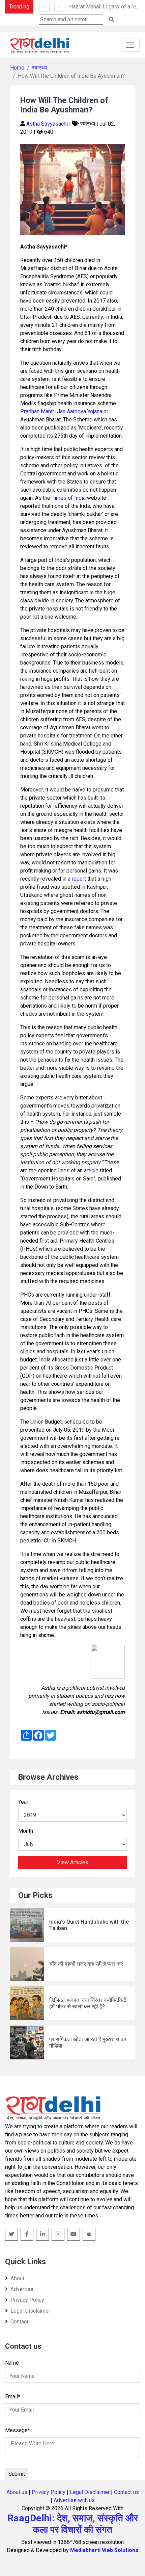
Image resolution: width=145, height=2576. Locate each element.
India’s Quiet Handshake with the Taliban (89, 1925)
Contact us (126, 2492)
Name (12, 2363)
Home (17, 68)
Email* (13, 2397)
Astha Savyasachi (48, 124)
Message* (18, 2430)
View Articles (73, 1862)
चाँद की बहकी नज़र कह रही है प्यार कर (86, 1964)
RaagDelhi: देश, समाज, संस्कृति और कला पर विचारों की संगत (73, 2524)
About (17, 2278)
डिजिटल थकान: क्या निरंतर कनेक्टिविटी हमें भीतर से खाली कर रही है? (88, 2003)
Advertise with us (74, 2500)
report (79, 879)
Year (23, 1802)
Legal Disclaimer (30, 2311)
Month (26, 1831)
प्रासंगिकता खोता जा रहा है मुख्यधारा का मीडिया (88, 2042)
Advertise (22, 2289)
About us (17, 2492)
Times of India (69, 498)
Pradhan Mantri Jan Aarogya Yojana (61, 411)
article (91, 1170)
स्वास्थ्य (39, 68)
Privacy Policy (27, 2300)
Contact (19, 2322)
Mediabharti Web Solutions (104, 2550)
